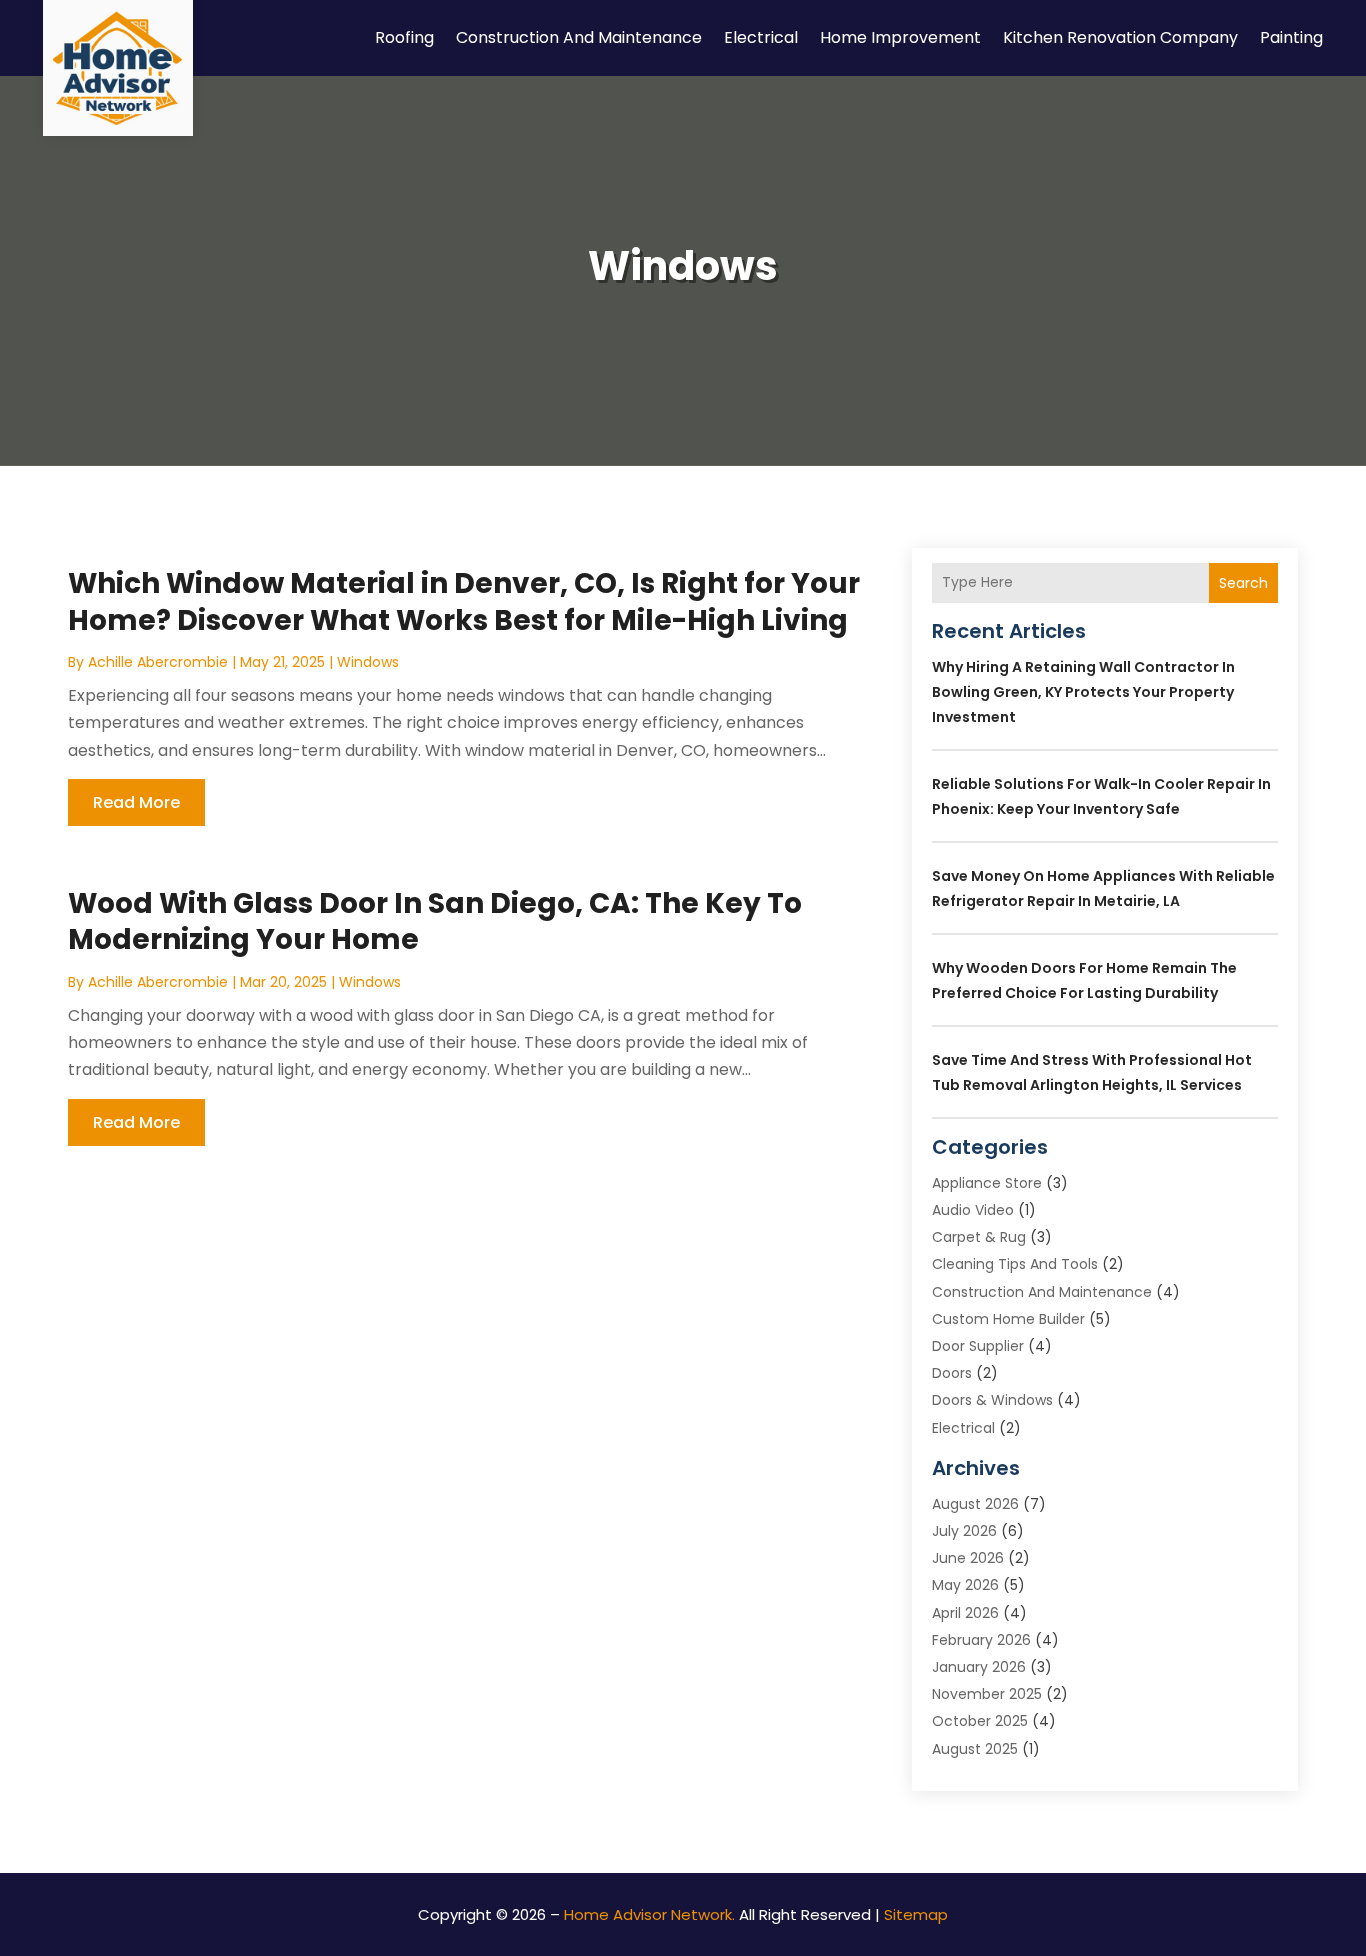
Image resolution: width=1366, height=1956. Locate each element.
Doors (952, 1373)
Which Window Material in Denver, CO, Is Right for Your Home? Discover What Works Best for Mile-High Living (464, 601)
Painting (1291, 37)
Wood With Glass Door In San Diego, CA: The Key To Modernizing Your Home (435, 921)
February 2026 (981, 1640)
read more (136, 802)
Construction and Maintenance (579, 37)
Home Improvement (900, 37)
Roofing (404, 37)
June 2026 (968, 1558)
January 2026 (979, 1667)
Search (1243, 583)
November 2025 (987, 1694)
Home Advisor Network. (649, 1914)
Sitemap (916, 1914)
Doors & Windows (992, 1400)
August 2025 (975, 1749)
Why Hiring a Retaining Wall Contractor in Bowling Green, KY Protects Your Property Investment (1083, 692)
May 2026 (965, 1585)
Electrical (761, 37)
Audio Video (973, 1210)
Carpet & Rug (979, 1237)
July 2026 (964, 1531)
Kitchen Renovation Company (1120, 37)
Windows (368, 662)
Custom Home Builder (1008, 1319)
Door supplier (978, 1346)
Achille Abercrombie (158, 662)
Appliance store (987, 1183)
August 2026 (975, 1504)
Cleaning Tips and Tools (1015, 1264)
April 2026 (965, 1613)
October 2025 (980, 1721)
